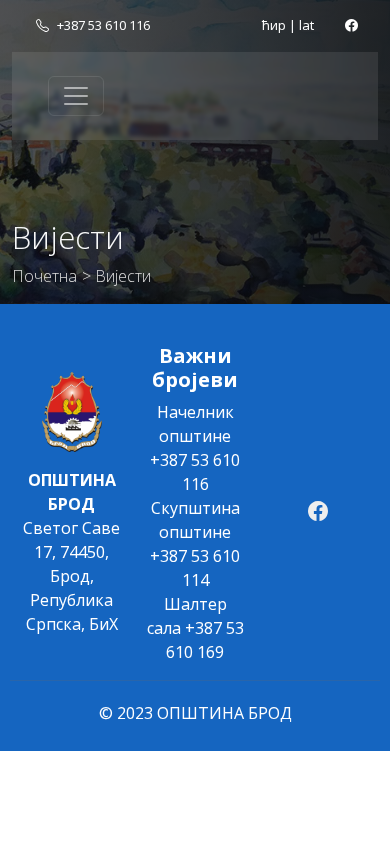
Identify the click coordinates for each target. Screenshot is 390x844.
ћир (274, 25)
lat (306, 25)
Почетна (44, 276)
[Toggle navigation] (76, 96)
